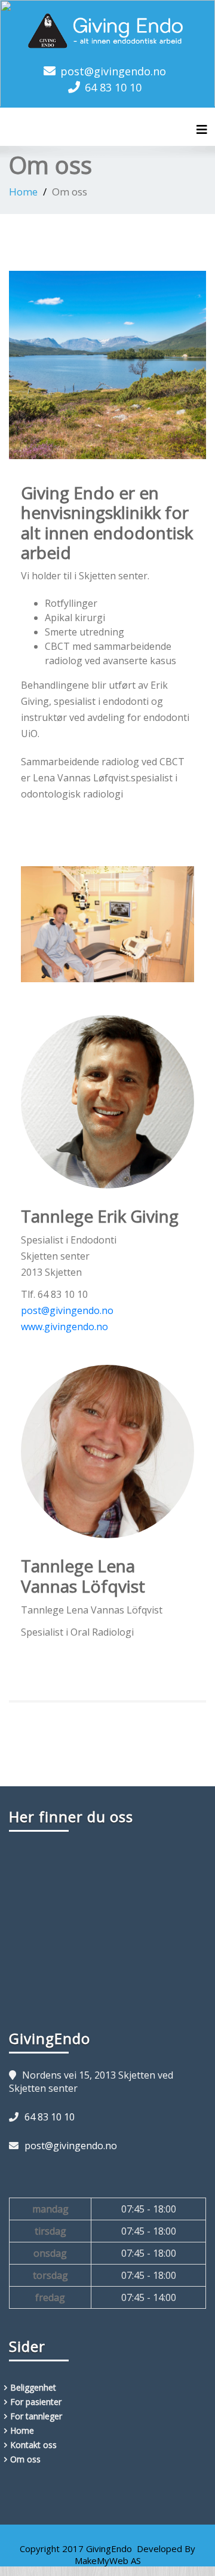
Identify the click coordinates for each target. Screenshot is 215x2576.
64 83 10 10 (113, 87)
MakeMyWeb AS (108, 2560)
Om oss (25, 2459)
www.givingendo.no (64, 1327)
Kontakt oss (33, 2445)
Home (23, 192)
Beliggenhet (33, 2387)
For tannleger (36, 2416)
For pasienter (36, 2402)
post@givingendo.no (113, 71)
